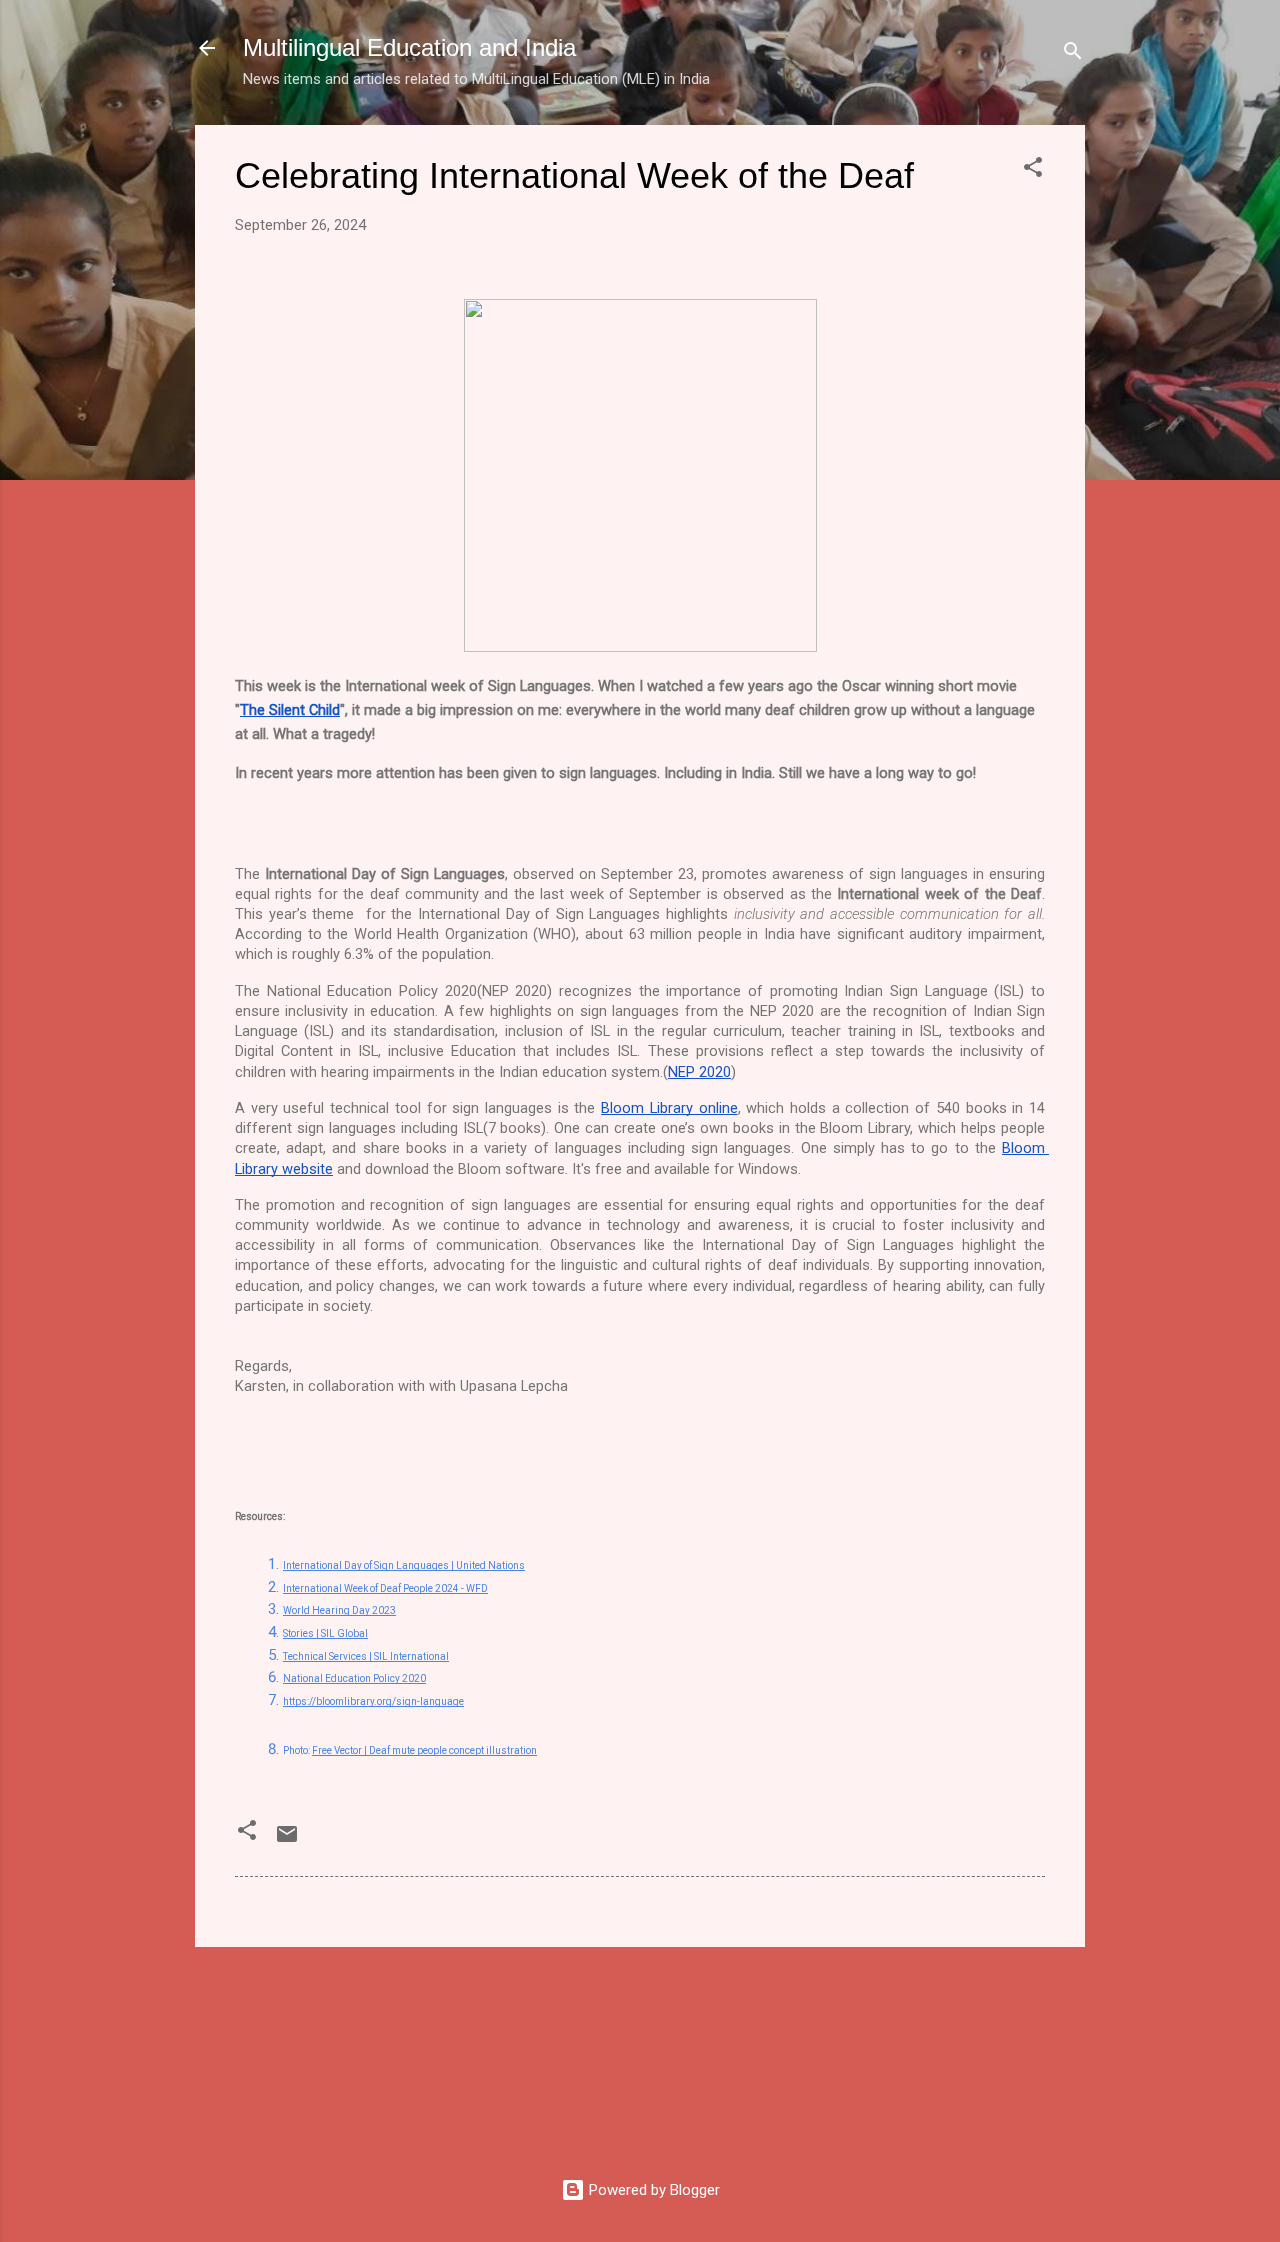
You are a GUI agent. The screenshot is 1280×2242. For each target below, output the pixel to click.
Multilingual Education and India (409, 47)
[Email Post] (287, 1841)
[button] (1033, 170)
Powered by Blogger (652, 2190)
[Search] (1073, 54)
